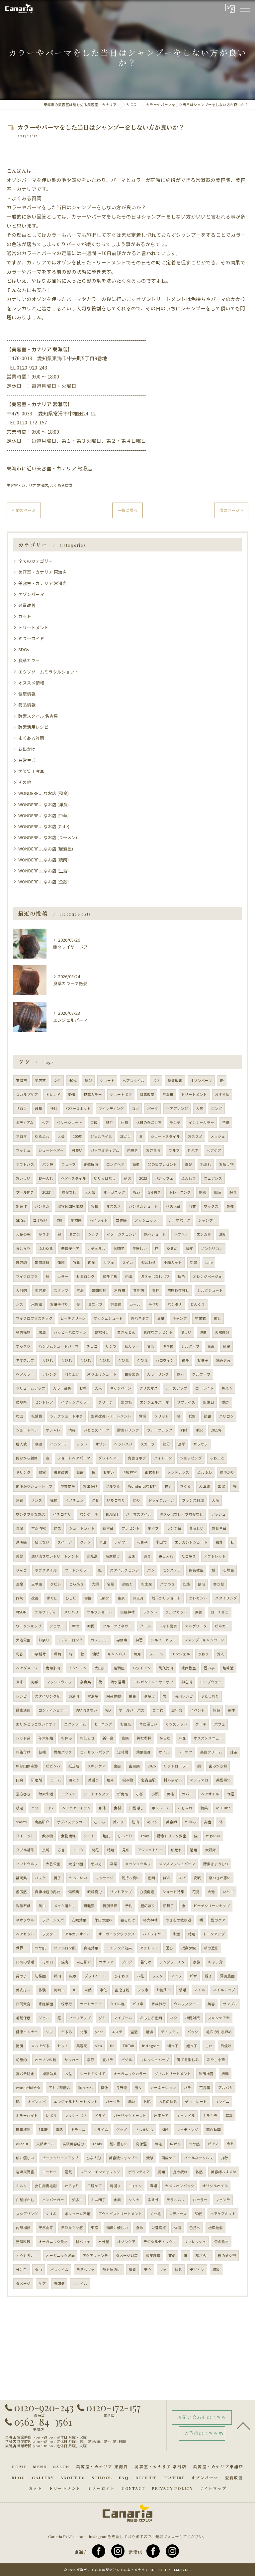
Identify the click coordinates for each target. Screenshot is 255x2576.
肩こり (75, 1780)
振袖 (42, 1752)
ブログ (127, 1962)
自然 (88, 1990)
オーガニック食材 (53, 2242)
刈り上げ (72, 1374)
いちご (228, 1892)
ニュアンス (213, 1178)
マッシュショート (108, 1318)
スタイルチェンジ (125, 1570)
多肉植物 (23, 1332)
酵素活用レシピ (33, 727)
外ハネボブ (140, 1318)
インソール (59, 1444)
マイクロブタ (27, 1276)
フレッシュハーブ (155, 2060)
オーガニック (114, 1192)
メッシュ (218, 1136)
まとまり (23, 1248)
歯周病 (134, 1766)
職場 (153, 2186)
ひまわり (122, 1976)
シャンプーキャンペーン (204, 1640)
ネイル (200, 1990)
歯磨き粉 (122, 1990)
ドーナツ (185, 1752)
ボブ (156, 1080)
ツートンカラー (78, 1570)
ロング (217, 1108)
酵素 (233, 1192)
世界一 (21, 1948)
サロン (21, 1108)
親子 (209, 1976)
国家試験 (42, 1262)
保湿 (231, 1794)
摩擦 (199, 1612)
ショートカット (82, 1528)
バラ (188, 2088)
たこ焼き (189, 1556)
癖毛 (202, 1584)
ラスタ (158, 1976)
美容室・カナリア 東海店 (42, 572)
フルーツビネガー (117, 1626)
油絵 (96, 1654)
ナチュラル (96, 1248)
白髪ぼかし (25, 2200)
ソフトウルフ (27, 1864)
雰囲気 (59, 2283)
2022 (143, 1178)
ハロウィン (165, 1360)
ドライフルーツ (161, 1500)
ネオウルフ (25, 1360)
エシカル (204, 1234)
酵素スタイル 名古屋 (38, 716)
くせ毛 (156, 2214)
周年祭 (177, 1710)
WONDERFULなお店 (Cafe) (44, 826)
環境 (57, 1654)
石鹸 (80, 1472)
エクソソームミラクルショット (48, 672)
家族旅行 (159, 2004)
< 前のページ (24, 510)
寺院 (88, 1598)
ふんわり (189, 1178)
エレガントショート (191, 1542)
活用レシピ (184, 1696)
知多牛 (78, 2200)
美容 (211, 2004)
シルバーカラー (164, 1640)
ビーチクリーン (73, 1318)
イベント (198, 1710)
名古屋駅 (148, 1780)
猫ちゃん (86, 2088)
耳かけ (126, 1136)
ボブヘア (181, 1234)
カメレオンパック (180, 2186)
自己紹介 (84, 1962)
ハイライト (99, 1220)
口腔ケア (95, 2186)
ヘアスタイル (133, 1080)
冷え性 (153, 2200)
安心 (148, 2270)
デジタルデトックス (160, 2242)
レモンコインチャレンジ (100, 2172)
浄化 (103, 1990)
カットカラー (91, 2004)
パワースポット (78, 1108)
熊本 (232, 1710)
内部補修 (23, 2228)
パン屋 (48, 1164)
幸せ (76, 1626)
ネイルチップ (224, 1990)
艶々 (181, 1374)
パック (193, 2032)
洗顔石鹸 (23, 1906)
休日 (125, 1122)
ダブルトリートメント (173, 2074)
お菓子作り (59, 1304)
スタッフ (61, 1290)
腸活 (218, 1192)
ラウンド (150, 1612)
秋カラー (132, 1346)
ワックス (211, 1206)
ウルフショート (99, 1612)
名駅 (111, 1584)
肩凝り (115, 2186)
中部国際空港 (27, 1766)
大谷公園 (53, 1864)
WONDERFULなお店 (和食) (43, 793)
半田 (103, 1542)
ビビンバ (53, 1766)
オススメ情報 (31, 683)
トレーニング (180, 1192)
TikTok (128, 2046)
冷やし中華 (216, 2060)
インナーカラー (201, 1122)
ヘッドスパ (123, 1444)
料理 (182, 1738)
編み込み (223, 1360)
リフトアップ (121, 1892)
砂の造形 (211, 1948)
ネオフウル (25, 1920)
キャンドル (186, 2116)
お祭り (44, 1640)
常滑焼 (93, 1696)
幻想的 (21, 2060)
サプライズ (186, 1402)
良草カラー (29, 660)
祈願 (225, 2074)
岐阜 (39, 1108)
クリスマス (149, 1388)
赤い (132, 2102)
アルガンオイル (78, 1934)
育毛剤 (139, 1290)
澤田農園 (227, 1976)
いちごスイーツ (96, 1430)
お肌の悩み (168, 2102)
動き (226, 1402)
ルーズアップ (176, 1388)
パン (151, 1570)
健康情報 (27, 694)
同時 (184, 1430)
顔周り (128, 1584)
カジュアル (100, 1640)
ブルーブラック (160, 1430)
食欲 (140, 2228)
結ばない (42, 1542)
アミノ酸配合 (59, 2088)
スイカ (128, 1262)
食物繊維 (68, 1836)
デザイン (197, 2270)
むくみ (99, 1822)
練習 (139, 1640)
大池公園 (23, 1640)
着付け (146, 1962)
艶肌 (20, 2046)
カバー (187, 1794)
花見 (196, 1892)
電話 (59, 2129)
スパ (182, 1878)
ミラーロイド (31, 638)
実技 (95, 1206)
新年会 (108, 1738)
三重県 (37, 1584)
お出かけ (27, 749)
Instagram (151, 2046)
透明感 (21, 1542)
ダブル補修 (25, 1850)
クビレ (56, 1584)
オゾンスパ (37, 2102)
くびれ (48, 1360)
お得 (83, 1388)
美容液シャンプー (124, 2158)
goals (97, 2144)
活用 (194, 1850)
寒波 (39, 1444)
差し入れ (166, 1556)
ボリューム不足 (78, 2214)
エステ (117, 2032)
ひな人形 (94, 2158)
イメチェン (75, 1500)
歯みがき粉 (218, 1766)
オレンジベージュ (207, 1276)
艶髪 (72, 1094)
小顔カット (173, 1262)
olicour (22, 2144)
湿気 (68, 2172)
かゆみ (190, 1822)
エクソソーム (75, 1724)
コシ (50, 1808)
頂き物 (168, 1346)
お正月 (138, 1598)
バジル (127, 2060)
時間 (91, 1626)
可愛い (77, 1150)
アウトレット (215, 1556)
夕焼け (150, 1696)
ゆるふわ (42, 1136)
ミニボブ (95, 1304)
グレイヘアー (109, 1458)
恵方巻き (23, 1794)
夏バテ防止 (25, 2074)
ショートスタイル (165, 1136)
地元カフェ (164, 1178)
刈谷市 (120, 1290)
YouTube (223, 1808)
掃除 (225, 2158)
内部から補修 (27, 1458)
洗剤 (223, 1234)
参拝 (156, 1290)
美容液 (40, 1290)
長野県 (122, 2088)
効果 (57, 1528)
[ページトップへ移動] (243, 2425)
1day (145, 1836)
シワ (49, 2032)
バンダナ (175, 1304)
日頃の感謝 (25, 1962)
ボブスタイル (46, 1570)
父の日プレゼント (162, 1164)
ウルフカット (176, 1612)
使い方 (96, 1864)
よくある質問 (61, 485)
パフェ (220, 1724)
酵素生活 (46, 1794)
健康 (203, 1332)
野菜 (35, 1682)
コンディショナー (53, 1710)
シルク (93, 1234)
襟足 (168, 1486)
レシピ (21, 1696)
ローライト (204, 1388)
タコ (39, 2270)
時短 (192, 1934)
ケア (42, 2283)
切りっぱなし (105, 1178)
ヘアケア (214, 1150)
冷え (230, 2144)
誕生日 (209, 1402)
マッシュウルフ (59, 1682)
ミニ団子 (98, 2200)
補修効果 (49, 2074)
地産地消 (215, 2228)
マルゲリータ (196, 1626)
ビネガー (222, 1626)
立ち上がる (40, 2046)
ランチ (175, 1122)
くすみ (51, 2214)
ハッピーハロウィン (70, 1332)
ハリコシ (226, 1416)
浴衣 (192, 1206)
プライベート (95, 1976)
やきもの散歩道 (178, 1920)
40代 (73, 1080)
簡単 (136, 1164)
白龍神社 (127, 1612)
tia (112, 2046)
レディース (178, 2214)
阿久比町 (166, 1668)
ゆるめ (172, 1248)
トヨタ (78, 1850)
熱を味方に (112, 2270)
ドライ (100, 2116)
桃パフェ (83, 2242)
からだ (165, 1738)
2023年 (217, 1430)
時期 (111, 1850)
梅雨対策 (193, 2018)
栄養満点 (159, 2228)
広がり (175, 2144)
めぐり (153, 1822)
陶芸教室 (196, 1570)
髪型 (88, 1080)
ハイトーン (163, 1458)
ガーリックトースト (130, 2116)
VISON (21, 1612)
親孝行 (67, 2004)
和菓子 (142, 1542)
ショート (107, 1080)
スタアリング (27, 2214)
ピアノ (213, 2144)
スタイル (80, 2283)
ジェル (44, 2018)
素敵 (20, 1528)
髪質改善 (27, 605)
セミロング (85, 1276)
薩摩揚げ (113, 1556)
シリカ (134, 2200)
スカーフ (148, 1444)
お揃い (109, 1472)
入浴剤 (21, 1290)
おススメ (195, 1136)
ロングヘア (115, 1164)
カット (25, 616)
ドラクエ (78, 2129)
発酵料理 (23, 2242)
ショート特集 (173, 1892)
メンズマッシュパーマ (177, 1864)
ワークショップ (29, 1626)
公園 (132, 1556)
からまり (72, 2186)
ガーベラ (113, 2102)
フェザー (57, 1626)
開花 (95, 1850)
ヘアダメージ (27, 1668)
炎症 (208, 1822)
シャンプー (207, 1220)
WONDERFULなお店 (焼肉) (43, 860)
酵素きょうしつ (216, 1864)
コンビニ (222, 2102)
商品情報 (27, 705)
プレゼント (131, 1528)
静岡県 (21, 1878)
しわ (209, 2046)
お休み (67, 1738)
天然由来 (46, 2228)
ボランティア (139, 2172)
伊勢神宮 (129, 1472)
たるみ (67, 2032)
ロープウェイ (211, 1682)
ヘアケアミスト (223, 2214)
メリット (162, 1416)
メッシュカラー (148, 1220)
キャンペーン (121, 1388)
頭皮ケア (169, 2158)
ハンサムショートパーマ (59, 1346)
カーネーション (163, 2088)
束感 (95, 2228)
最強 (230, 1206)
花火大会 (173, 1206)
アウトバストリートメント (120, 2214)
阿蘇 (216, 1710)
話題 (194, 1262)
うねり (203, 1654)
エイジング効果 (119, 1948)
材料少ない (173, 1780)
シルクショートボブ (67, 1416)
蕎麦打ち (23, 1990)
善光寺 (227, 1388)
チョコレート (196, 2102)
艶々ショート (155, 1234)
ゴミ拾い (40, 1220)
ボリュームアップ (31, 1388)
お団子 (119, 1248)
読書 (208, 1416)
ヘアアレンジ (177, 1108)
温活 (134, 2032)
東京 (121, 1598)
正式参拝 (152, 1472)
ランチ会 (174, 1528)
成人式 (21, 1444)
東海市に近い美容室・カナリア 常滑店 (49, 468)
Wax (137, 1192)
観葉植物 (23, 2129)
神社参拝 (144, 1738)
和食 (219, 1542)
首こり (118, 1822)
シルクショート (210, 1290)
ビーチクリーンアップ (60, 2158)
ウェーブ (69, 1164)
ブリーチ (106, 1402)
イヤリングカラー (76, 1402)
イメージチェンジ (122, 1234)
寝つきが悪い (220, 1878)
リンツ (111, 1346)
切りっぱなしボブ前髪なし (181, 1514)
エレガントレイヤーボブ (153, 1682)
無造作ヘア (70, 1248)
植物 (54, 1500)
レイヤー (122, 1542)
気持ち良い (131, 1878)
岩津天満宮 (25, 2172)
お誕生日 (164, 1990)
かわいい (213, 1836)
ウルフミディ (45, 1612)
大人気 (90, 1192)
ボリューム (161, 1808)
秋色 (181, 1276)
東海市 (21, 1080)
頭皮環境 (153, 2256)
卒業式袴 (68, 1486)
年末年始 (46, 1738)
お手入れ (46, 1178)
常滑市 (168, 1094)
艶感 (203, 1192)
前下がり (227, 1472)
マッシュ (23, 1150)
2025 (152, 1766)
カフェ (109, 1262)
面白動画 (213, 2129)
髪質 (132, 2270)
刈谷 (20, 1654)
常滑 (80, 1290)
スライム (101, 2129)
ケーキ (201, 1724)
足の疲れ (180, 2172)
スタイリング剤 (48, 1696)
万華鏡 (116, 1304)
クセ (95, 1500)
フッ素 (143, 1990)
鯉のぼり (148, 1906)
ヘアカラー (25, 1374)
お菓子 (203, 1360)
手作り (154, 1304)
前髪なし (69, 1192)
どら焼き (76, 1584)
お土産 (147, 1584)
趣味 (111, 1780)
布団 (20, 1416)
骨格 (170, 1794)
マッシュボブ (76, 2116)
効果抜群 (143, 1752)
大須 (95, 1584)
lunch (105, 1598)
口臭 (20, 1780)
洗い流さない (86, 1710)
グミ (102, 2018)
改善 (35, 1598)
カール (135, 1304)
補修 (165, 2129)
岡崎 (20, 1598)
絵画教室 (189, 1668)
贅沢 (151, 1346)
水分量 (104, 2242)
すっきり (23, 1346)
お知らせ (87, 1738)
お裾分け (102, 1332)
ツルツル (113, 1486)
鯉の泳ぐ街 (227, 2256)
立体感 (121, 1220)
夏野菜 (75, 1234)
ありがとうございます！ (36, 1724)
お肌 (147, 2102)
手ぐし (52, 1598)
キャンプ (180, 1318)
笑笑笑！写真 (31, 771)
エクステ (68, 1794)
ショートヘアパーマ (74, 1458)
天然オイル (45, 2144)
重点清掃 (39, 1528)
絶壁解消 (91, 1164)
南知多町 (53, 1668)
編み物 (128, 1780)
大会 (61, 1136)
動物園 (76, 1220)
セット (63, 2046)
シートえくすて (93, 2074)
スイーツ (65, 1542)
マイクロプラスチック (34, 1318)
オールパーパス (132, 1710)
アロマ (21, 1136)
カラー (63, 1276)
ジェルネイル (101, 1136)
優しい (186, 1332)
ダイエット (25, 1836)
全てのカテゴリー (36, 561)
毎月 (137, 1654)
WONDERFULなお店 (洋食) (43, 804)
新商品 (123, 1794)
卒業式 (200, 1318)
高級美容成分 (73, 2144)
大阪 (215, 1500)
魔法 (42, 1332)
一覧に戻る (127, 510)
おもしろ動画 (151, 2018)
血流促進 (147, 1892)
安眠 (197, 1878)
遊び (170, 1948)
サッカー (72, 2060)
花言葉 (205, 2088)
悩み (178, 2270)
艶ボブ (153, 1528)
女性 (57, 1080)
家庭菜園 (46, 2004)
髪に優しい (119, 2144)
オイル (164, 1752)
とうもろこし (27, 2256)
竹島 (76, 1262)
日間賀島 (23, 2004)
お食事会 (219, 1528)
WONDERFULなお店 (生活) (43, 871)
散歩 (186, 1360)
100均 (78, 1136)
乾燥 (186, 1584)
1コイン (135, 2186)
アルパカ (225, 2088)
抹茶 (234, 1752)
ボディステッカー (72, 1822)
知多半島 (110, 1276)
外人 (220, 1654)
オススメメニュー (208, 1738)
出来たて (161, 2116)
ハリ (35, 1808)
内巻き (133, 1150)
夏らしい (197, 1528)
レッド (82, 1444)
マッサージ (104, 1878)
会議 (125, 1738)
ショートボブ (121, 1094)
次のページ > (231, 510)
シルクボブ (190, 1346)
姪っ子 (192, 2046)
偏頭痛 (74, 1892)
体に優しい (148, 1724)
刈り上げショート (102, 1374)
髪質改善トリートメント (111, 1416)
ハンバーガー (53, 2200)
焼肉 (65, 1962)
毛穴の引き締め (219, 2032)
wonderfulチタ (28, 2088)
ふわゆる (46, 1248)
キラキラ (210, 2116)
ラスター (49, 1934)
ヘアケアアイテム (76, 1808)
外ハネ (193, 1150)
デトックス (170, 2032)
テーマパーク (179, 1220)
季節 (91, 2060)
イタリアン (78, 1668)
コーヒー (49, 2172)
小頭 (155, 1794)
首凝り (93, 1780)
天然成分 (222, 1332)
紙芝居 (74, 1766)
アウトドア (149, 1948)
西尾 (92, 1262)
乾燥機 (37, 1416)
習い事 (209, 1668)
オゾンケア (126, 2242)
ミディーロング (70, 1640)
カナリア (106, 1962)
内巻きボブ (137, 1458)
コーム (56, 1780)
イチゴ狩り (62, 1514)
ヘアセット (25, 1934)
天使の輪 (23, 1234)
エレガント (198, 1598)
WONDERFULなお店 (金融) (43, 882)
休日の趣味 (103, 1920)
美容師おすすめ (224, 2172)
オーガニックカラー (130, 2074)
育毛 (172, 2256)
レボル (51, 2116)
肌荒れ (176, 1850)
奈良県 (85, 1682)
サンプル (230, 2004)
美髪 (20, 1556)
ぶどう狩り (210, 1696)
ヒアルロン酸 (65, 1948)
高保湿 (141, 2144)
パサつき (167, 1584)
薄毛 (158, 2144)
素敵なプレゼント (158, 1332)
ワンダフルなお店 (31, 1514)
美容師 (171, 1822)
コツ (135, 1108)
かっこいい (78, 1878)
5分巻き (155, 1192)
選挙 (182, 1444)
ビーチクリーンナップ (212, 1906)
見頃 (126, 1850)
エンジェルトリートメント (76, 2102)
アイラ (176, 1976)
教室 (42, 1472)
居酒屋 (119, 1668)
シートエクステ (96, 1794)
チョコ (92, 1346)
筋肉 (135, 1822)
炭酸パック (63, 1752)
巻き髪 (219, 1584)
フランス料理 (193, 1500)
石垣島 (229, 1570)
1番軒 (43, 2129)
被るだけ (128, 1920)
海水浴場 (118, 1682)
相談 (216, 2270)
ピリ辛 (138, 2004)
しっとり (125, 1836)
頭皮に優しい (117, 2228)
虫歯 (117, 1766)
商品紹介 (42, 1822)
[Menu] (245, 8)
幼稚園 (40, 1976)
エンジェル (181, 1654)
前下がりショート (166, 1598)
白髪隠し (136, 1808)
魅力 (109, 1122)
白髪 (189, 1164)
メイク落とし (65, 1906)
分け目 (21, 2270)
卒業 (114, 1864)
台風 (161, 1318)
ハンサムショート (143, 1206)
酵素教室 (147, 1094)
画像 (105, 2088)
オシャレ (53, 1430)
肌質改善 (61, 1472)
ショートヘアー (51, 1150)
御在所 (187, 1682)
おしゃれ (185, 1808)
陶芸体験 (114, 1696)
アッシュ (218, 1514)
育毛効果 (91, 1948)
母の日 (48, 1962)
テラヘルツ (176, 2200)
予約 (129, 1906)
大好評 (211, 1850)
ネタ (174, 2018)
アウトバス (25, 1164)
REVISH (112, 1514)
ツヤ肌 (40, 1948)
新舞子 (169, 1906)
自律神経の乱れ (48, 1892)
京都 (20, 1500)
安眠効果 (79, 1920)
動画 (151, 1878)
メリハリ (71, 1612)
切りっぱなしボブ (155, 1276)
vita (99, 2046)
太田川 (100, 1668)
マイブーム (123, 2018)
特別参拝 (110, 1906)
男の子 (21, 1976)
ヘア (45, 1122)
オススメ (114, 1206)
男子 (57, 1878)
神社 (54, 1108)
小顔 (140, 1794)
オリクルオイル (215, 2186)
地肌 (106, 1836)
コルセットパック (95, 1752)
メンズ (37, 1500)
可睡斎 (89, 1906)
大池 (211, 1892)
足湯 (149, 2032)
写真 (229, 2116)
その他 (25, 782)
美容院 (82, 2046)
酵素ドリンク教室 (172, 1836)
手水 (199, 1430)
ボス (20, 1304)
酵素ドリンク (128, 1430)
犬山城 (204, 1486)
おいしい (23, 1178)
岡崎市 (59, 1990)
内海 (129, 1276)
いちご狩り (116, 1500)
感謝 (183, 1990)
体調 (178, 2228)
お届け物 (226, 1164)
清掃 (72, 1430)
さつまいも (144, 2129)
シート (89, 1836)
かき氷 (44, 1234)
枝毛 (20, 1808)
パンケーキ (89, 1514)
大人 (98, 1388)
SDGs (24, 649)
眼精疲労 (95, 1892)
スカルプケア (27, 1094)
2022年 (48, 1192)
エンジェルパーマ (154, 1402)
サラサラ (201, 1444)
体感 (199, 2172)
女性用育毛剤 (46, 2186)
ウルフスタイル (187, 2004)
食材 (118, 1808)
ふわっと (217, 1458)
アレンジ (49, 1374)
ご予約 (158, 1710)
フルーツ (156, 1654)
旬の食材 (221, 2242)
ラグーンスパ (53, 1920)
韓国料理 (99, 1290)
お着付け (23, 1752)
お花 (140, 1976)
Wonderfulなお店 (142, 1486)
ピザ (193, 1976)
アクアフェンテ (95, 2256)
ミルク (21, 2186)
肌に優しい (25, 2158)
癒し (217, 1318)
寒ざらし (203, 2256)
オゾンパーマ (31, 594)
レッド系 (23, 1738)
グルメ (85, 1542)
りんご (21, 1570)
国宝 (221, 1486)
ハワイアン (142, 1668)
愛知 (161, 2172)
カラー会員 (62, 1388)
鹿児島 (92, 1556)
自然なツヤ (85, 2270)
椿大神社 (150, 1920)
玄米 (20, 1682)
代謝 (192, 1416)
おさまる (153, 1150)
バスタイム (59, 2270)
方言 (61, 1850)
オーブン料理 (46, 2060)
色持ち (195, 2228)
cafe (209, 1262)
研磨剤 (37, 1780)
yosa (99, 2032)
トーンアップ (214, 1934)
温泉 (20, 1584)
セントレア (44, 1402)
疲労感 (21, 1892)
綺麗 (226, 1346)
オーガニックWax (60, 2256)
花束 (211, 1346)
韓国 (57, 1976)
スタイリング (226, 1598)
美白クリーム (211, 1752)
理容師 (21, 1262)
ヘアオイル (210, 1794)
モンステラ (172, 1570)
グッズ (122, 2129)
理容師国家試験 (70, 1206)
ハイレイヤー (154, 1934)
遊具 (147, 1556)
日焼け (226, 2046)
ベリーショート (70, 1122)
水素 (117, 2200)
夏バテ (108, 2060)
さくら (185, 1486)
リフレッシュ (195, 2242)
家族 (197, 1962)
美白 (42, 1906)
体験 (42, 1990)
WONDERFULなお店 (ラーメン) (48, 837)
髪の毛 (126, 1402)
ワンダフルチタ (172, 1962)
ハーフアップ (80, 2018)
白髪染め (132, 1374)
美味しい (140, 1248)
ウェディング (187, 2129)
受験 (150, 2158)
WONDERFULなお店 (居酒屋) (46, 849)
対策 (84, 2032)
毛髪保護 (23, 2018)
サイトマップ (213, 2488)
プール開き (25, 1192)
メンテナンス (178, 1472)
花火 (127, 1178)
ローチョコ (220, 1612)
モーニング (103, 1724)
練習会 (108, 1528)
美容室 (40, 1080)
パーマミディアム (105, 1150)
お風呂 (126, 1724)
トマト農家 (168, 1626)
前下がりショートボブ (34, 1486)
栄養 (132, 1696)
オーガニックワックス (117, 1934)
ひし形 (71, 1598)
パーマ (153, 1108)
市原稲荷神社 (178, 1290)
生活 (176, 1934)
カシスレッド (176, 1724)
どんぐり (198, 1304)
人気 (200, 1108)
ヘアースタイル (74, 1178)
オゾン (101, 1444)
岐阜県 (21, 1402)
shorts (21, 1822)
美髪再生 (223, 1780)
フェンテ (223, 2200)
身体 (102, 1808)
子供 (226, 1122)
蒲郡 (61, 1262)
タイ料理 (117, 2004)
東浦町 (74, 1696)
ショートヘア (27, 1430)
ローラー (200, 2200)
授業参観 (189, 1948)
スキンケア (96, 1766)
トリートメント (33, 627)
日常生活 (27, 760)
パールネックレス (199, 2158)
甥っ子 (173, 2046)
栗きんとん (126, 1332)
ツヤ (163, 2270)
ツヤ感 (194, 2144)
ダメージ (23, 2283)
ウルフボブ (201, 1374)
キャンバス (117, 1654)
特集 (204, 1808)
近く (139, 2088)
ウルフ (174, 1150)
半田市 (161, 1542)
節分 (166, 1444)
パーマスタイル (139, 1514)
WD (108, 1710)
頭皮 (189, 1248)
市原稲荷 (39, 1654)
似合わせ (148, 1262)
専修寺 (122, 1640)
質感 (143, 1416)
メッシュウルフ (138, 1864)
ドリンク (23, 1472)
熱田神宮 (206, 2074)
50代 (198, 2214)
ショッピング (191, 1458)
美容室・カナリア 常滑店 (27, 485)
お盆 (68, 2074)
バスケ (40, 1878)
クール (145, 1626)
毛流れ (206, 1164)
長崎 (46, 1850)
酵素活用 (23, 1710)
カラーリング (158, 1374)
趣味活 (228, 1668)
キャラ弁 (215, 1962)
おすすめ (222, 1094)
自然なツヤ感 (72, 2228)
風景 (73, 1976)
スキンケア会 (219, 2018)
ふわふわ (205, 1472)
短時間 (123, 1752)
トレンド (53, 1094)
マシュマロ (199, 1780)
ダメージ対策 (127, 2256)
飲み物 (48, 1836)
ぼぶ (167, 1878)
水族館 (37, 1304)
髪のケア (218, 1920)
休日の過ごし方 (149, 1122)
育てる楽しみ (188, 2060)
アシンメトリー (150, 1850)
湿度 (59, 1220)
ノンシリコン (212, 1248)
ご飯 (94, 1122)
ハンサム (42, 1206)
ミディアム (25, 1122)
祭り (137, 1500)
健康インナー (27, 2032)
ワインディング (111, 1108)
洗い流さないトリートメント (55, 1556)
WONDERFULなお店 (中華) (43, 815)
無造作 (21, 1206)
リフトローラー (176, 1766)
